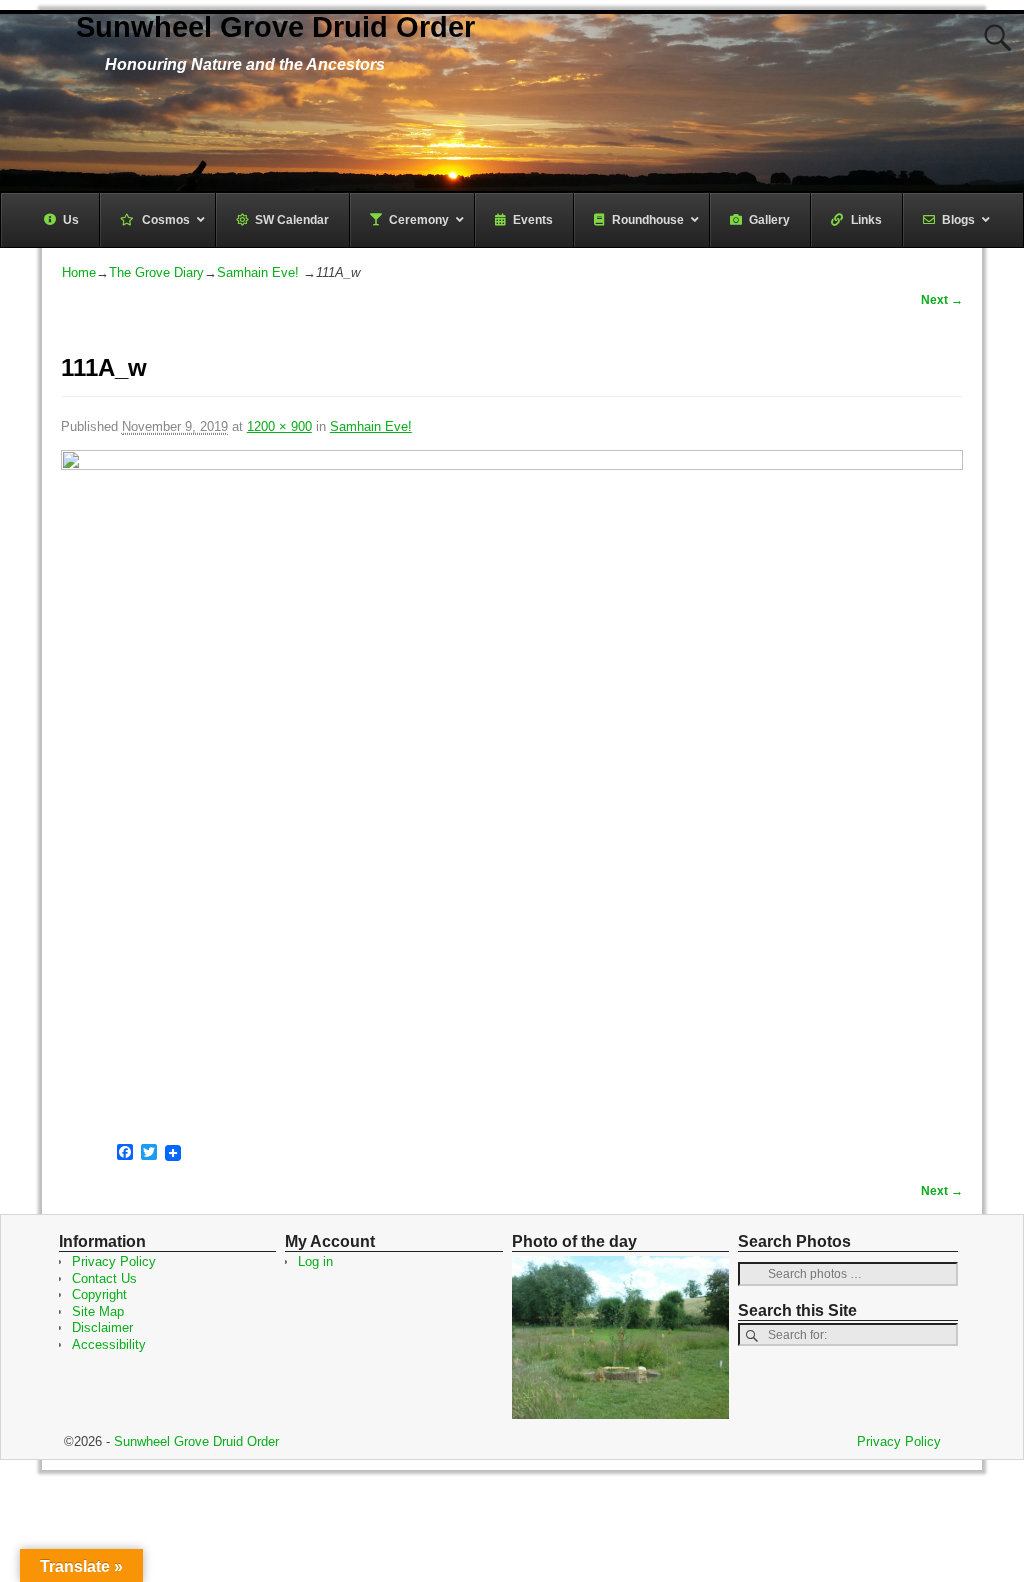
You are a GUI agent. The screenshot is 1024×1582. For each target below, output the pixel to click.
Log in (315, 1261)
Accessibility (109, 1344)
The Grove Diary (156, 272)
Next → (942, 299)
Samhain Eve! (258, 272)
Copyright (99, 1294)
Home (79, 272)
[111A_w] (512, 788)
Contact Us (104, 1278)
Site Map (98, 1311)
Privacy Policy (114, 1261)
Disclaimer (102, 1327)
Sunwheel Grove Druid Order (275, 27)
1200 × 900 (279, 426)
